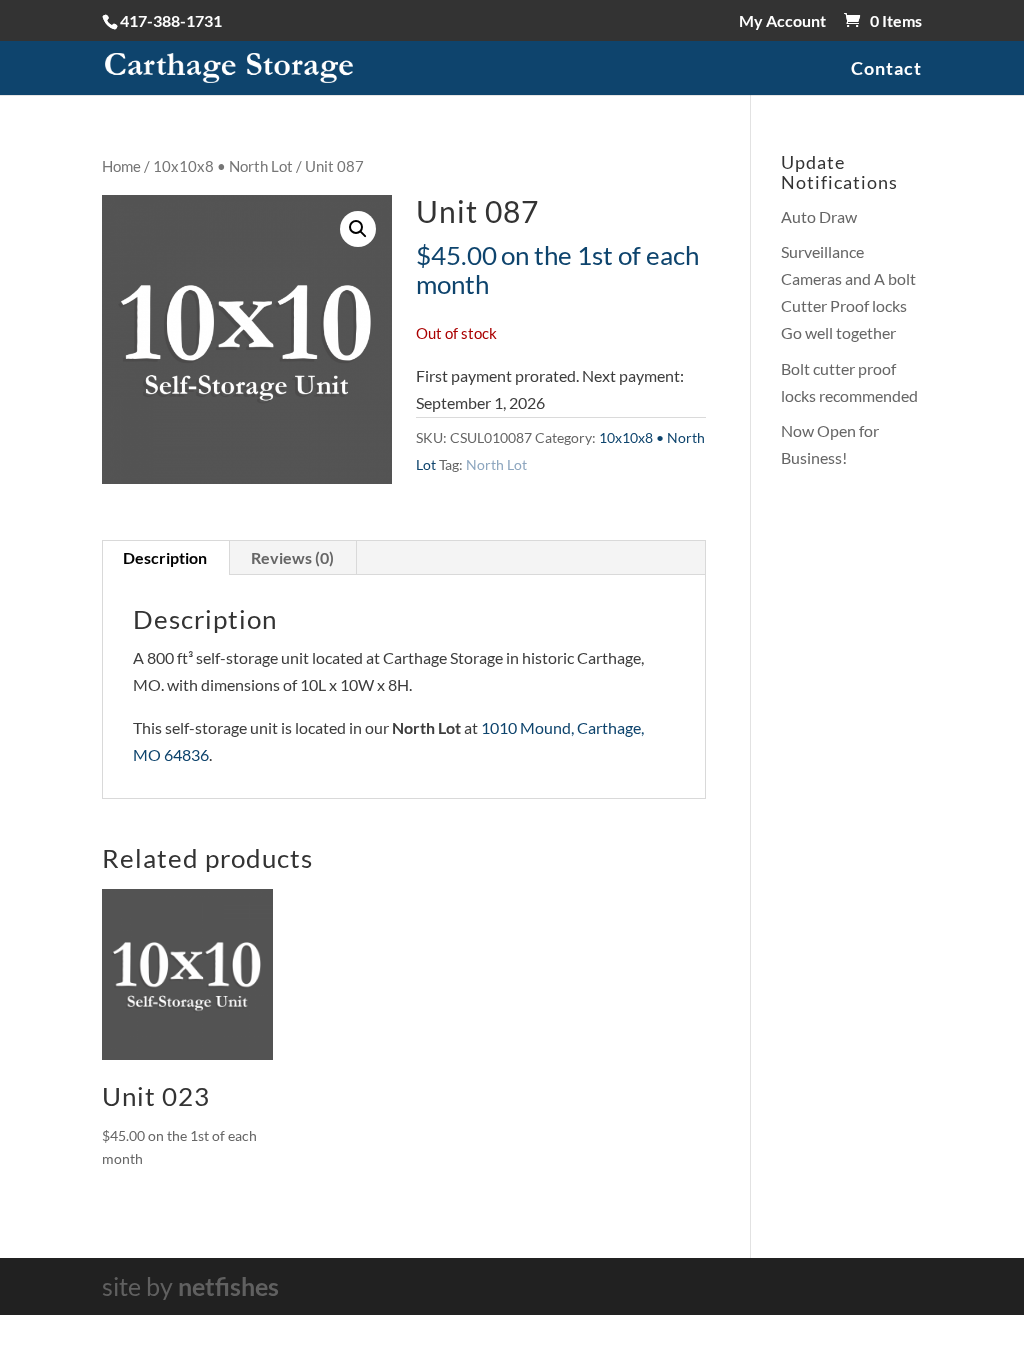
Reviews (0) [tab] (292, 557)
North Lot (496, 464)
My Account (782, 21)
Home (121, 166)
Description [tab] (165, 557)
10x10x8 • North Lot (223, 166)
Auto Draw (819, 216)
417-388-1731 (171, 20)
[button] (358, 229)
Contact (886, 70)
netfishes (228, 1286)
